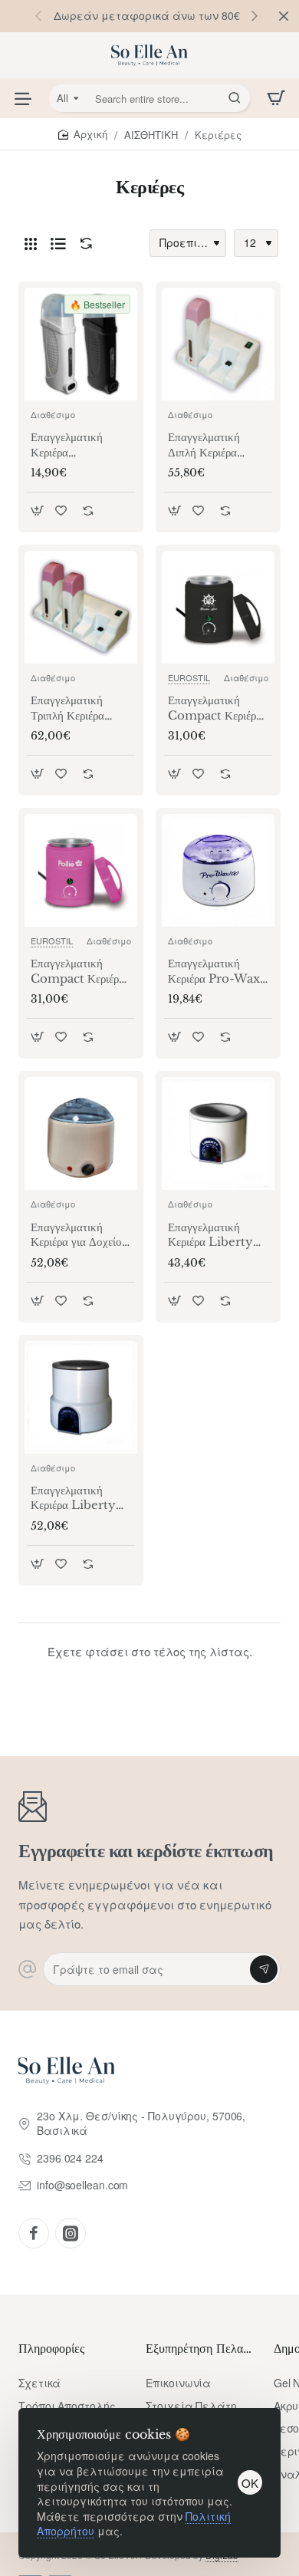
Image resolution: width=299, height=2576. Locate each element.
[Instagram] (71, 2233)
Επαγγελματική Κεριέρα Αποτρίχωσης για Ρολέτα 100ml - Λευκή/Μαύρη (72, 445)
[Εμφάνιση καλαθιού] (276, 98)
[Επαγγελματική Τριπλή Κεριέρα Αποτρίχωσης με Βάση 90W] (81, 607)
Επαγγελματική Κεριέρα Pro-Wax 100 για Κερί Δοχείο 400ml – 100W (218, 971)
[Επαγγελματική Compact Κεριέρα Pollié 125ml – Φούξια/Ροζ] (81, 870)
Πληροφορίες (51, 2348)
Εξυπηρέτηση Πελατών (200, 2348)
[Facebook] (34, 2233)
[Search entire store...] (235, 98)
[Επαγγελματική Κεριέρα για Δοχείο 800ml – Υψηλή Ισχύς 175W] (81, 1133)
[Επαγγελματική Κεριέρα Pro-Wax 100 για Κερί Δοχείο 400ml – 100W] (218, 870)
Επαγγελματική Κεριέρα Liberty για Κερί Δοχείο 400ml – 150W (212, 1235)
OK (250, 2483)
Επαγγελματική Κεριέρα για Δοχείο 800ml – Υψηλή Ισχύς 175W (76, 1235)
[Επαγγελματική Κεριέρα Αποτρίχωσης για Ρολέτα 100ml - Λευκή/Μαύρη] (81, 344)
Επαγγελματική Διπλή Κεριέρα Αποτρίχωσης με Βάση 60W (207, 445)
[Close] (284, 16)
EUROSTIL (189, 677)
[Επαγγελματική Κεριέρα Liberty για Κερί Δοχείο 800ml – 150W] (81, 1397)
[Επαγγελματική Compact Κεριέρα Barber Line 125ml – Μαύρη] (218, 607)
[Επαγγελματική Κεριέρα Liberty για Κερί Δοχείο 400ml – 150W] (218, 1133)
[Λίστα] (58, 243)
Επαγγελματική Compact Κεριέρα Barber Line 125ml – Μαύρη (215, 708)
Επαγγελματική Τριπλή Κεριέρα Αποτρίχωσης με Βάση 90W (69, 708)
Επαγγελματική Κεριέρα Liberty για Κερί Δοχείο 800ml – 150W (75, 1498)
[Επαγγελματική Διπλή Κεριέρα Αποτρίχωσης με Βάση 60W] (218, 344)
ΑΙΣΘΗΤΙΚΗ (151, 135)
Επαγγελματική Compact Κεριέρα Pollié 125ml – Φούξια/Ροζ (78, 971)
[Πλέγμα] (31, 243)
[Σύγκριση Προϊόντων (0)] (83, 244)
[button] (255, 15)
